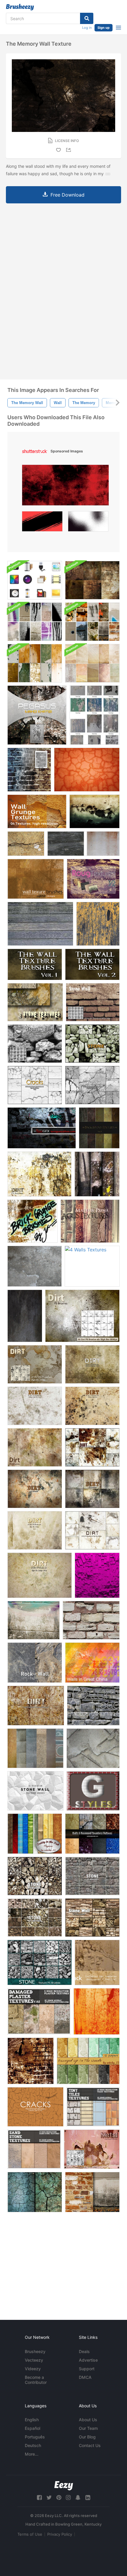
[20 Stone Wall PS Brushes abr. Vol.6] (92, 1918)
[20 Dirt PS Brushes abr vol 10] (35, 1447)
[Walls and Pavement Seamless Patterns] (92, 1834)
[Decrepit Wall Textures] (95, 715)
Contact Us (90, 2445)
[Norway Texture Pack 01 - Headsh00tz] (93, 1706)
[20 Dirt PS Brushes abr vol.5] (92, 1364)
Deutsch (33, 2445)
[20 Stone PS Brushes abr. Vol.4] (35, 1876)
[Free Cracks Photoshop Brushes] (35, 2107)
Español (32, 2428)
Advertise (88, 2360)
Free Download (67, 195)
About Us (88, 2420)
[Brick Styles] (93, 1791)
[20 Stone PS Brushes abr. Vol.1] (35, 1918)
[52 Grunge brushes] (31, 2061)
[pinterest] (59, 2498)
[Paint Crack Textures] (97, 1962)
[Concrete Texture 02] (93, 1748)
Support (87, 2369)
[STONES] (35, 1748)
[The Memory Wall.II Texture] (37, 715)
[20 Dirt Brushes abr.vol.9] (35, 1530)
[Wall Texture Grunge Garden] (95, 811)
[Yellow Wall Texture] (98, 924)
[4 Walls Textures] (92, 1266)
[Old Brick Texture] (91, 1620)
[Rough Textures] (93, 879)
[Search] (87, 18)
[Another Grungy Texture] (25, 1316)
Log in (87, 28)
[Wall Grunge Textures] (37, 811)
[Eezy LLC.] (64, 2486)
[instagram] (68, 2498)
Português (35, 2437)
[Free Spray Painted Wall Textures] (34, 1620)
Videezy (33, 2369)
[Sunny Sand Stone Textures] (34, 2149)
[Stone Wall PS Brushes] (93, 1002)
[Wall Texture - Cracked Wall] (87, 770)
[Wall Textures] (36, 879)
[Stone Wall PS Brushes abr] (35, 1044)
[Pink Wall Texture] (97, 1575)
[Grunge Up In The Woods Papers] (88, 2061)
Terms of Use (30, 2534)
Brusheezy (35, 2351)
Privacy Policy (60, 2534)
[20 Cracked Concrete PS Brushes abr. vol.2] (35, 1085)
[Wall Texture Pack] (97, 1174)
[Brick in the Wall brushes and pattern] (29, 770)
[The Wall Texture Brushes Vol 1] (35, 964)
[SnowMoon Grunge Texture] (42, 1128)
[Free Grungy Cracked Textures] (35, 2192)
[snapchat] (78, 2498)
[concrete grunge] (35, 1266)
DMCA (85, 2377)
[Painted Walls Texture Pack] (35, 663)
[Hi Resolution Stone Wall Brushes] (35, 1791)
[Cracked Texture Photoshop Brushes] (92, 1085)
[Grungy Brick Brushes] (32, 1221)
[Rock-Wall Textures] (35, 1663)
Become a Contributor (36, 2380)
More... (32, 2454)
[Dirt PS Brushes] (35, 1364)
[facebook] (39, 2498)
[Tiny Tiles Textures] (93, 2107)
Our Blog (87, 2437)
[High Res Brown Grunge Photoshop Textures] (92, 580)
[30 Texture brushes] (97, 2011)
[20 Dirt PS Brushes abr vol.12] (39, 1174)
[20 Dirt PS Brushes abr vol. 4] (36, 1706)
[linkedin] (88, 2498)
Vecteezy (34, 2360)
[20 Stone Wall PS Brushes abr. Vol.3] (92, 1044)
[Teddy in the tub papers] (35, 1834)
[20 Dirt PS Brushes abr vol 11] (35, 1489)
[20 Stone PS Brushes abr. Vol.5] (40, 1962)
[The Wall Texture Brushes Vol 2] (92, 964)
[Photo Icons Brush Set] (35, 580)
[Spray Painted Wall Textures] (35, 622)
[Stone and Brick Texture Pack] (92, 622)
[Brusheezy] (20, 7)
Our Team (88, 2428)
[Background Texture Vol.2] (99, 1128)
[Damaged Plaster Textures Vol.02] (39, 2011)
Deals (84, 2351)
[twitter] (49, 2498)
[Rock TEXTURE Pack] (35, 1002)
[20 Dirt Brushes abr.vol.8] (40, 1575)
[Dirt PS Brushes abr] (82, 1316)
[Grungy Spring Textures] (92, 663)
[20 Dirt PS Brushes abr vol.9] (92, 1447)
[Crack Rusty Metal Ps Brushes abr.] (92, 2149)
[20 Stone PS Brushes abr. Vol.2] (92, 1876)
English (32, 2420)
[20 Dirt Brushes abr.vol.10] (92, 1530)
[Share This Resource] (69, 150)
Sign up (104, 28)
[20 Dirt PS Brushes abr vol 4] (35, 1406)
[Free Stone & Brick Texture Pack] (92, 2192)
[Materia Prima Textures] (90, 1221)
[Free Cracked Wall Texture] (26, 844)
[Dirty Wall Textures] (83, 844)
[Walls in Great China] (92, 1663)
